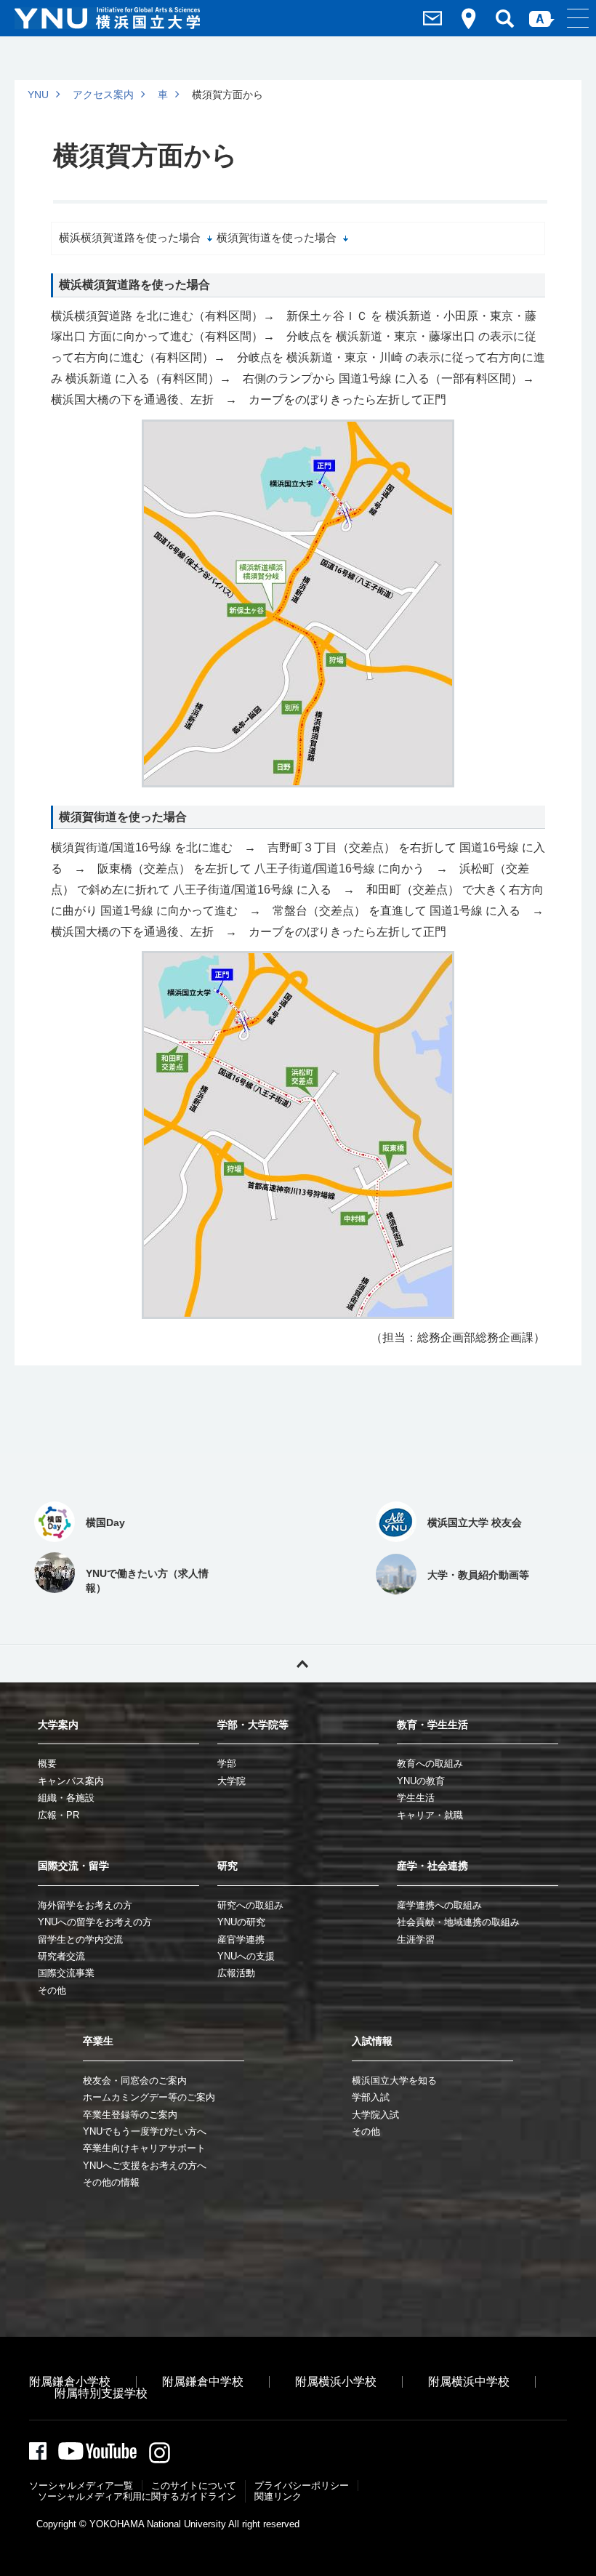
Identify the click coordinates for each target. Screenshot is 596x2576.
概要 (47, 1764)
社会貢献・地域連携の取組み (458, 1922)
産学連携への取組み (439, 1905)
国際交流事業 (66, 1973)
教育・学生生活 (432, 1725)
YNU (38, 95)
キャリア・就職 (430, 1815)
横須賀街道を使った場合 (277, 238)
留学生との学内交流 (80, 1939)
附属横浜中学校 (469, 2382)
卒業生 (98, 2041)
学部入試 (371, 2097)
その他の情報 (111, 2182)
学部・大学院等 (253, 1725)
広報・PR (59, 1815)
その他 (52, 1990)
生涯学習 (416, 1939)
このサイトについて (194, 2485)
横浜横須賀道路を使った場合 (130, 238)
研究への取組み (250, 1905)
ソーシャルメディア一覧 (81, 2485)
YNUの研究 (241, 1922)
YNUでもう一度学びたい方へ (145, 2131)
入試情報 (372, 2041)
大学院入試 (375, 2115)
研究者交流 (61, 1956)
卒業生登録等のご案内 (130, 2115)
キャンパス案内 (71, 1781)
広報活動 (236, 1973)
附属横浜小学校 (336, 2382)
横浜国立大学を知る (394, 2081)
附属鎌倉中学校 (203, 2382)
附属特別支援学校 (101, 2393)
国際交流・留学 (73, 1866)
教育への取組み (430, 1764)
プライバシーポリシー (302, 2485)
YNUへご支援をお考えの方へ (145, 2166)
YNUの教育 (421, 1781)
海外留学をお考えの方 (85, 1905)
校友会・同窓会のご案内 (135, 2081)
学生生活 (416, 1798)
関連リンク (278, 2496)
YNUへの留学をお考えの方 (95, 1922)
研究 (227, 1866)
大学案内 (58, 1725)
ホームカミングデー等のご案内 (149, 2097)
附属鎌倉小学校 (70, 2382)
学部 (227, 1764)
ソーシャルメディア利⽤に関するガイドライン (137, 2496)
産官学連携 (241, 1939)
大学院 (231, 1781)
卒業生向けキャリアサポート (144, 2148)
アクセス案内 (103, 95)
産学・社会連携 (432, 1866)
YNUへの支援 (246, 1956)
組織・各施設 (66, 1798)
